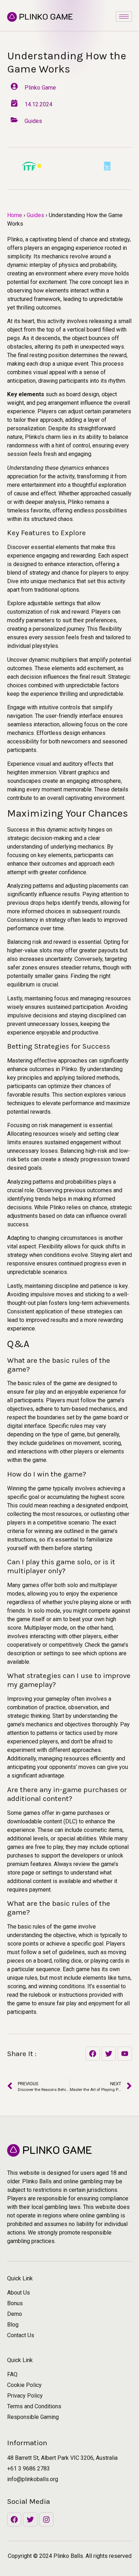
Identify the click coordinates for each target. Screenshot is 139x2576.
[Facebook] (14, 2519)
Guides (35, 215)
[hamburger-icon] (124, 17)
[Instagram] (46, 2519)
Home (15, 215)
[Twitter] (30, 2519)
